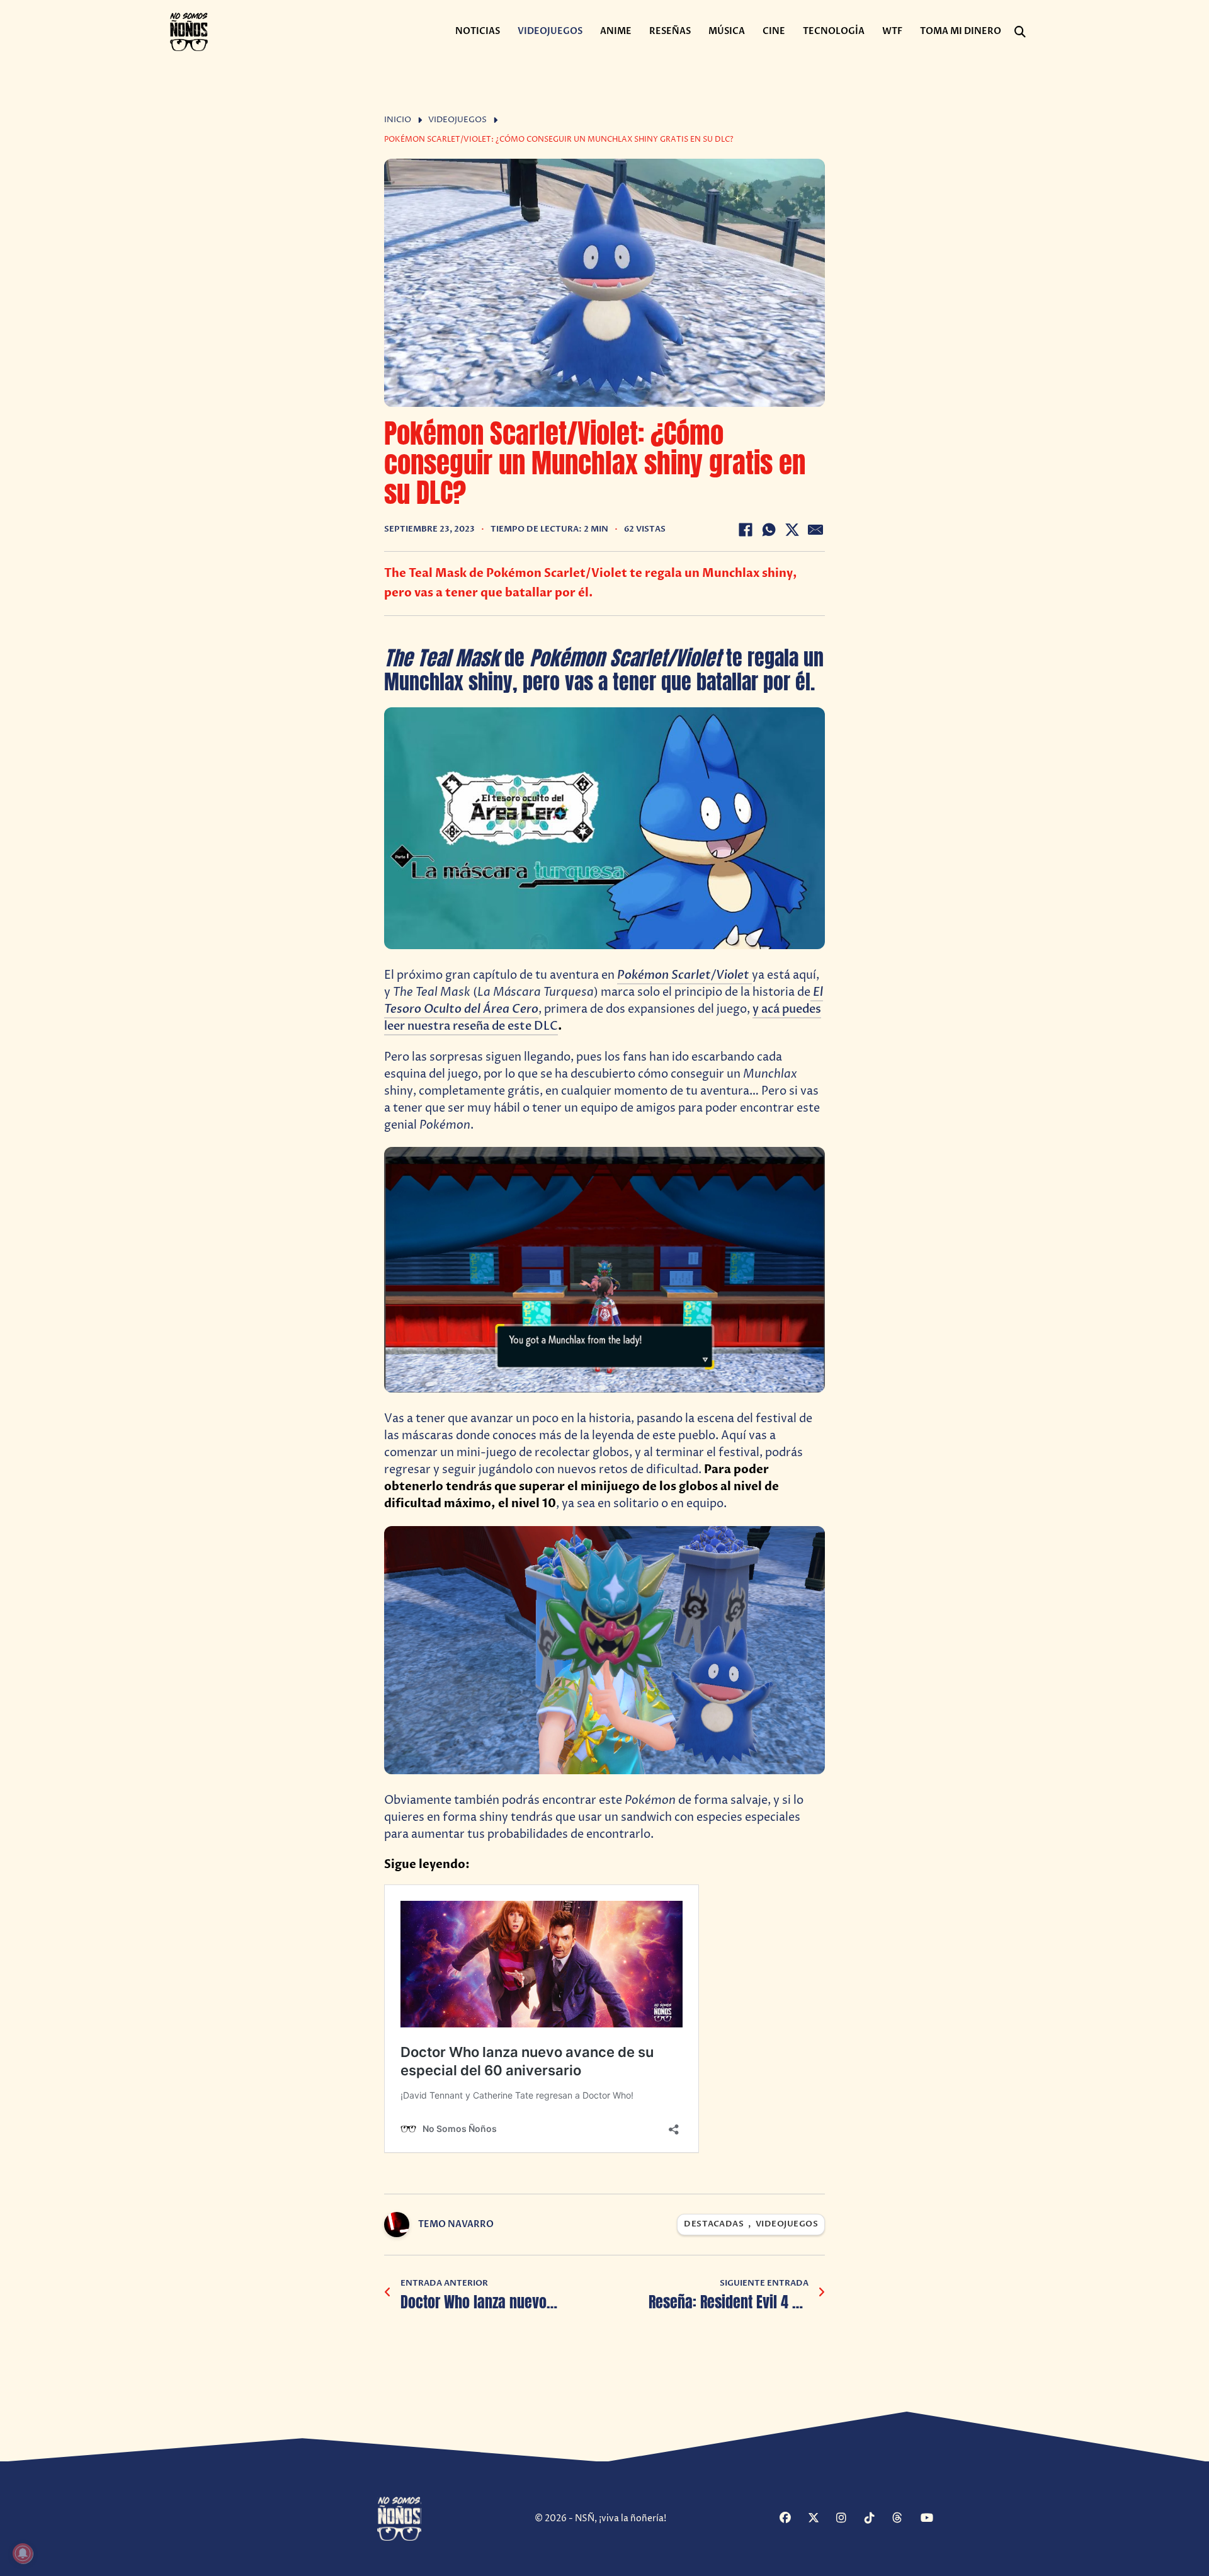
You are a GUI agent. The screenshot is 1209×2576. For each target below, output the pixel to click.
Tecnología (834, 31)
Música (727, 31)
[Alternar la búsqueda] (1020, 32)
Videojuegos (550, 31)
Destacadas (714, 2224)
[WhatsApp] (769, 530)
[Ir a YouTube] (933, 2519)
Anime (616, 31)
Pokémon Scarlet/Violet (684, 975)
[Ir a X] (820, 2519)
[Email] (815, 530)
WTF (892, 31)
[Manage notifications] (23, 2553)
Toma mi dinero (961, 31)
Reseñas (670, 31)
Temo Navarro (456, 2224)
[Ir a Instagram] (849, 2519)
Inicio (398, 120)
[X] (792, 530)
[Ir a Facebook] (792, 2519)
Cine (774, 31)
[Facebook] (746, 530)
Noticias (478, 31)
